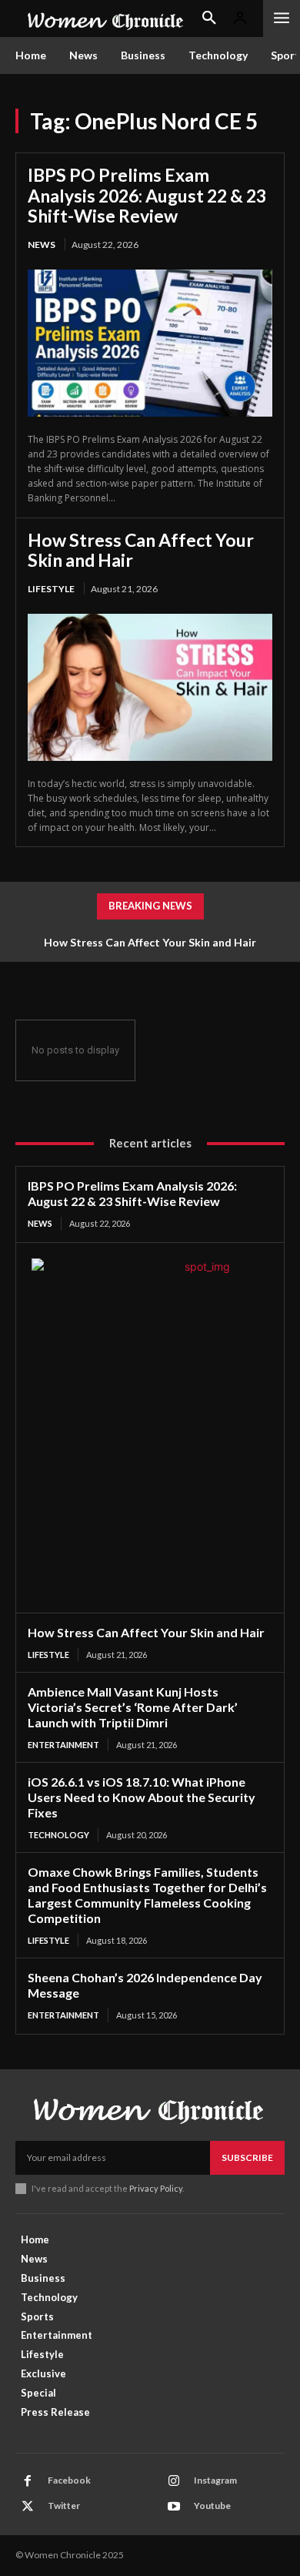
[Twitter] (28, 2507)
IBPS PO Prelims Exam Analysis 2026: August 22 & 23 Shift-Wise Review (147, 195)
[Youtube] (174, 2507)
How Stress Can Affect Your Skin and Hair (141, 550)
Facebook (69, 2480)
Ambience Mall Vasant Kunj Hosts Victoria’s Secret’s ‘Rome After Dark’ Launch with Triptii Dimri (133, 1707)
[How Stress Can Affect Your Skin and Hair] (150, 687)
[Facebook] (28, 2481)
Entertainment (63, 1745)
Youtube (212, 2506)
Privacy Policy (156, 2188)
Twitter (64, 2506)
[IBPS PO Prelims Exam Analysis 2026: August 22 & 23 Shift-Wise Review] (150, 343)
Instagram (215, 2480)
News (42, 245)
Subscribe (247, 2157)
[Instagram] (174, 2481)
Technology (58, 1835)
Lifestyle (51, 589)
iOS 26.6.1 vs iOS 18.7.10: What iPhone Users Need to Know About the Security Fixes (142, 1797)
